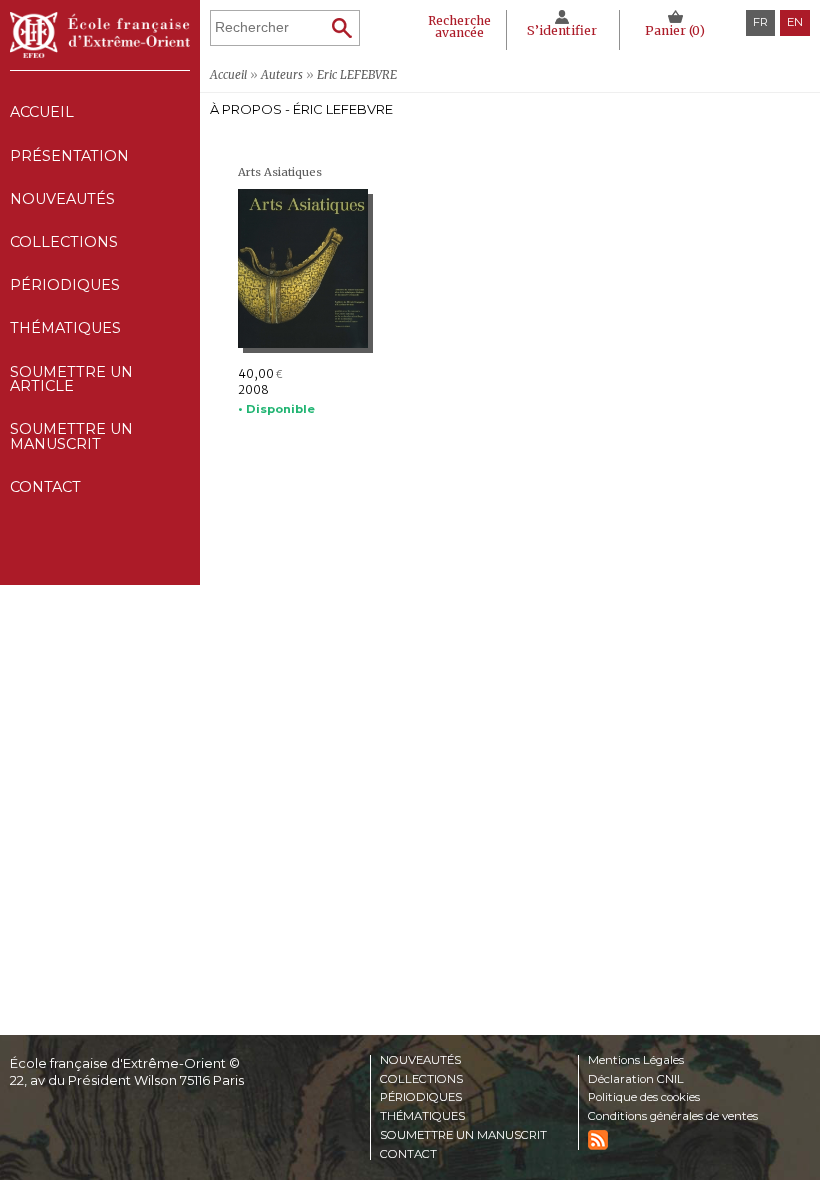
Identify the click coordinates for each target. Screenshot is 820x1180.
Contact (45, 487)
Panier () (675, 30)
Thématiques (422, 1117)
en (795, 22)
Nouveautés (62, 199)
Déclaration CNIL (636, 1080)
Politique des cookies (644, 1098)
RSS (598, 1140)
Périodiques (421, 1098)
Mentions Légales (636, 1061)
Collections (421, 1080)
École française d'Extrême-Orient (100, 35)
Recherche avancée (459, 26)
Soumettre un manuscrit (71, 436)
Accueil (42, 112)
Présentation (69, 156)
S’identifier (562, 30)
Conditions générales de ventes (673, 1117)
